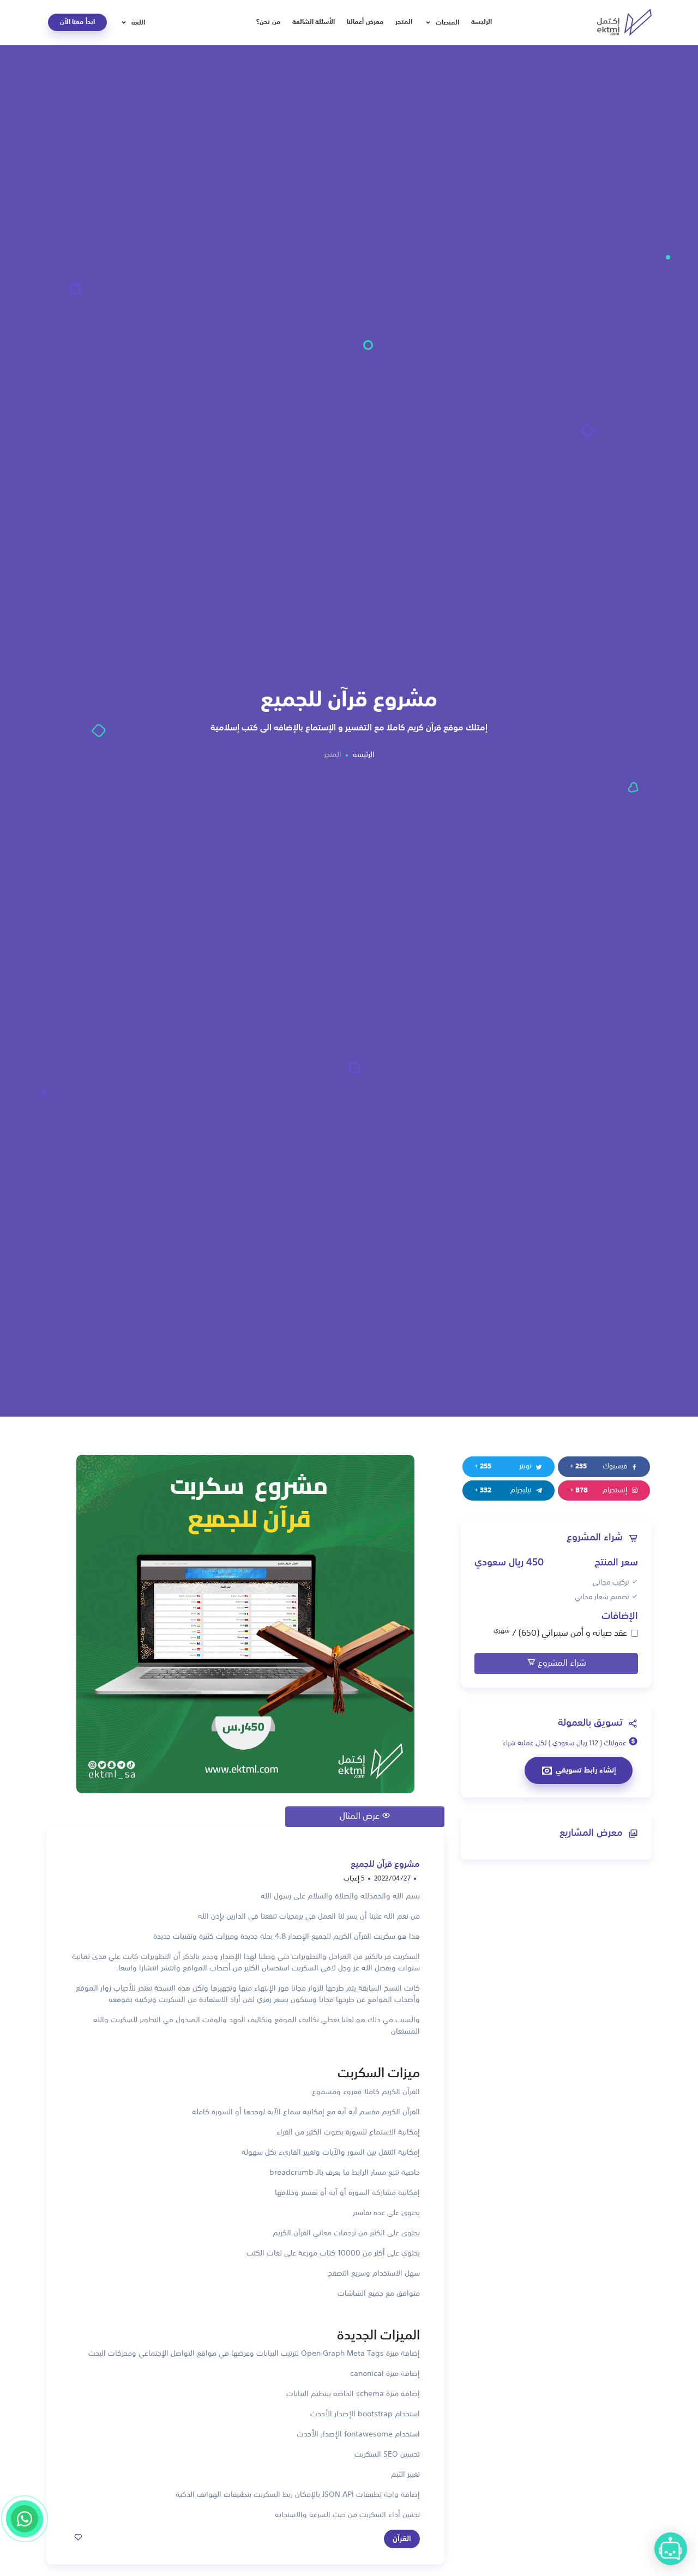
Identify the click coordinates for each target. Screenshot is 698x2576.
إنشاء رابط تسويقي (586, 1770)
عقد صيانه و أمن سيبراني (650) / (560, 1633)
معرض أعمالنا (365, 22)
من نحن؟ (268, 22)
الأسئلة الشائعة (314, 22)
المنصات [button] (446, 22)
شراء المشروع (561, 1664)
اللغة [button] (137, 22)
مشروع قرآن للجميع (385, 1865)
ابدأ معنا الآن (77, 22)
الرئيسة (482, 22)
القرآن (402, 2539)
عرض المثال (361, 1817)
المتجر (404, 22)
